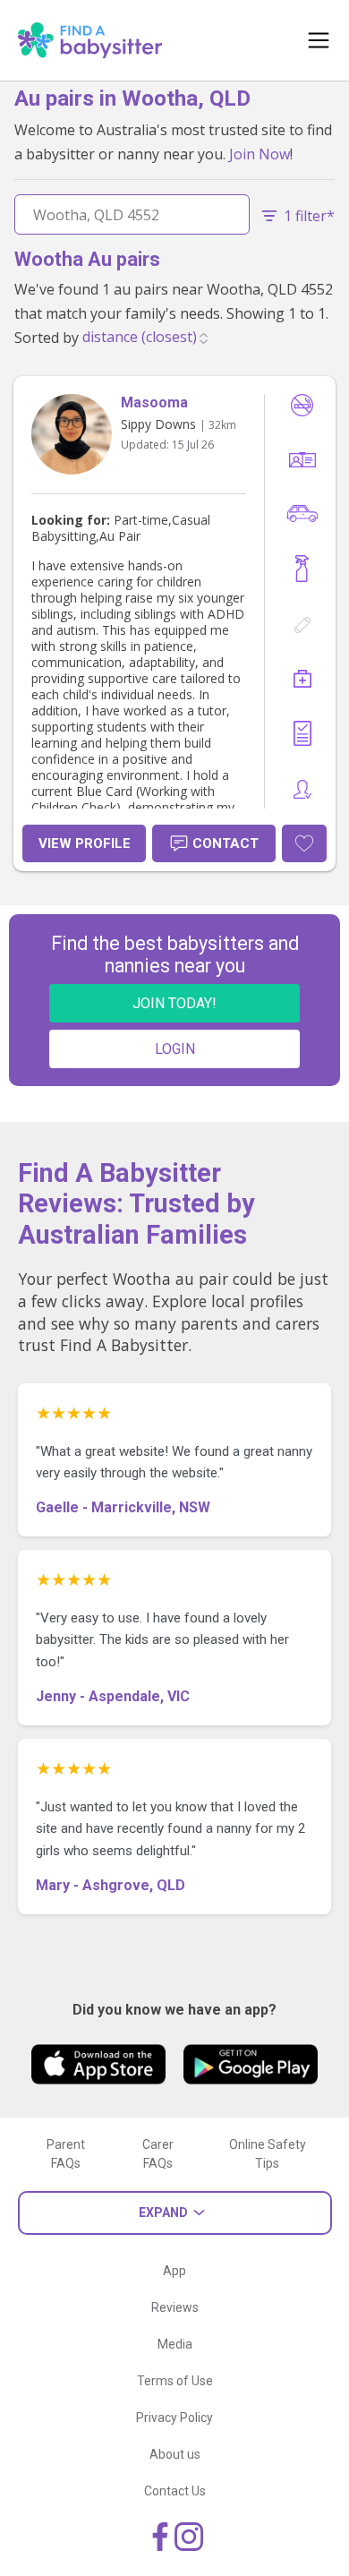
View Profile (85, 843)
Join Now (260, 154)
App (174, 2271)
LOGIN (175, 1049)
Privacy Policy (174, 2418)
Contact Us (175, 2491)
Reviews (175, 2307)
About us (175, 2454)
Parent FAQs (66, 2154)
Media (175, 2344)
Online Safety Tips (268, 2154)
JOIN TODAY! (174, 1003)
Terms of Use (175, 2381)
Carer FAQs (158, 2154)
